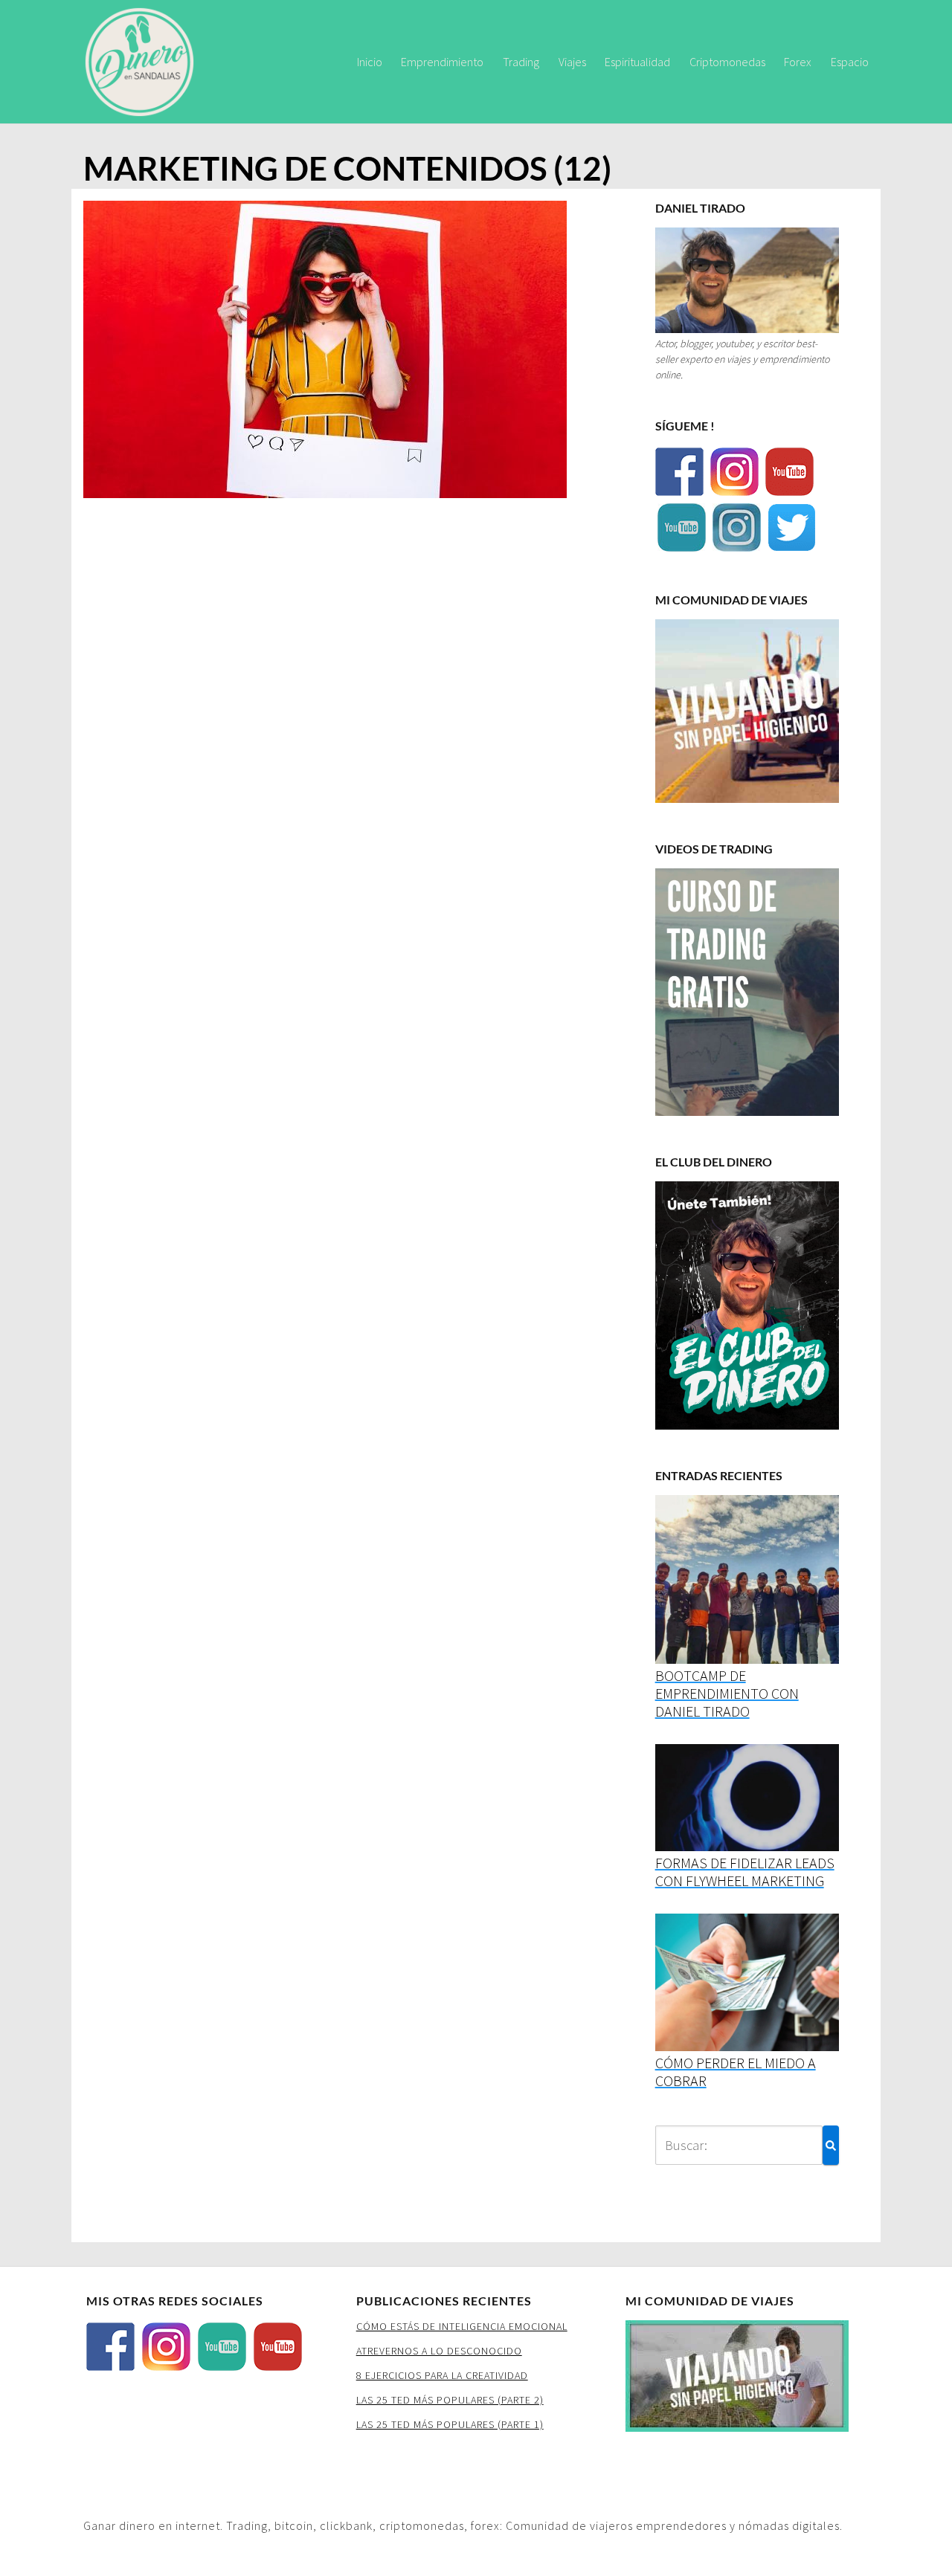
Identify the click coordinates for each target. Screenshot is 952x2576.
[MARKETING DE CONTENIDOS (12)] (325, 354)
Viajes (572, 62)
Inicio (370, 62)
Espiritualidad (637, 62)
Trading (521, 62)
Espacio (850, 62)
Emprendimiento (442, 62)
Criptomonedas (727, 62)
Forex (798, 62)
